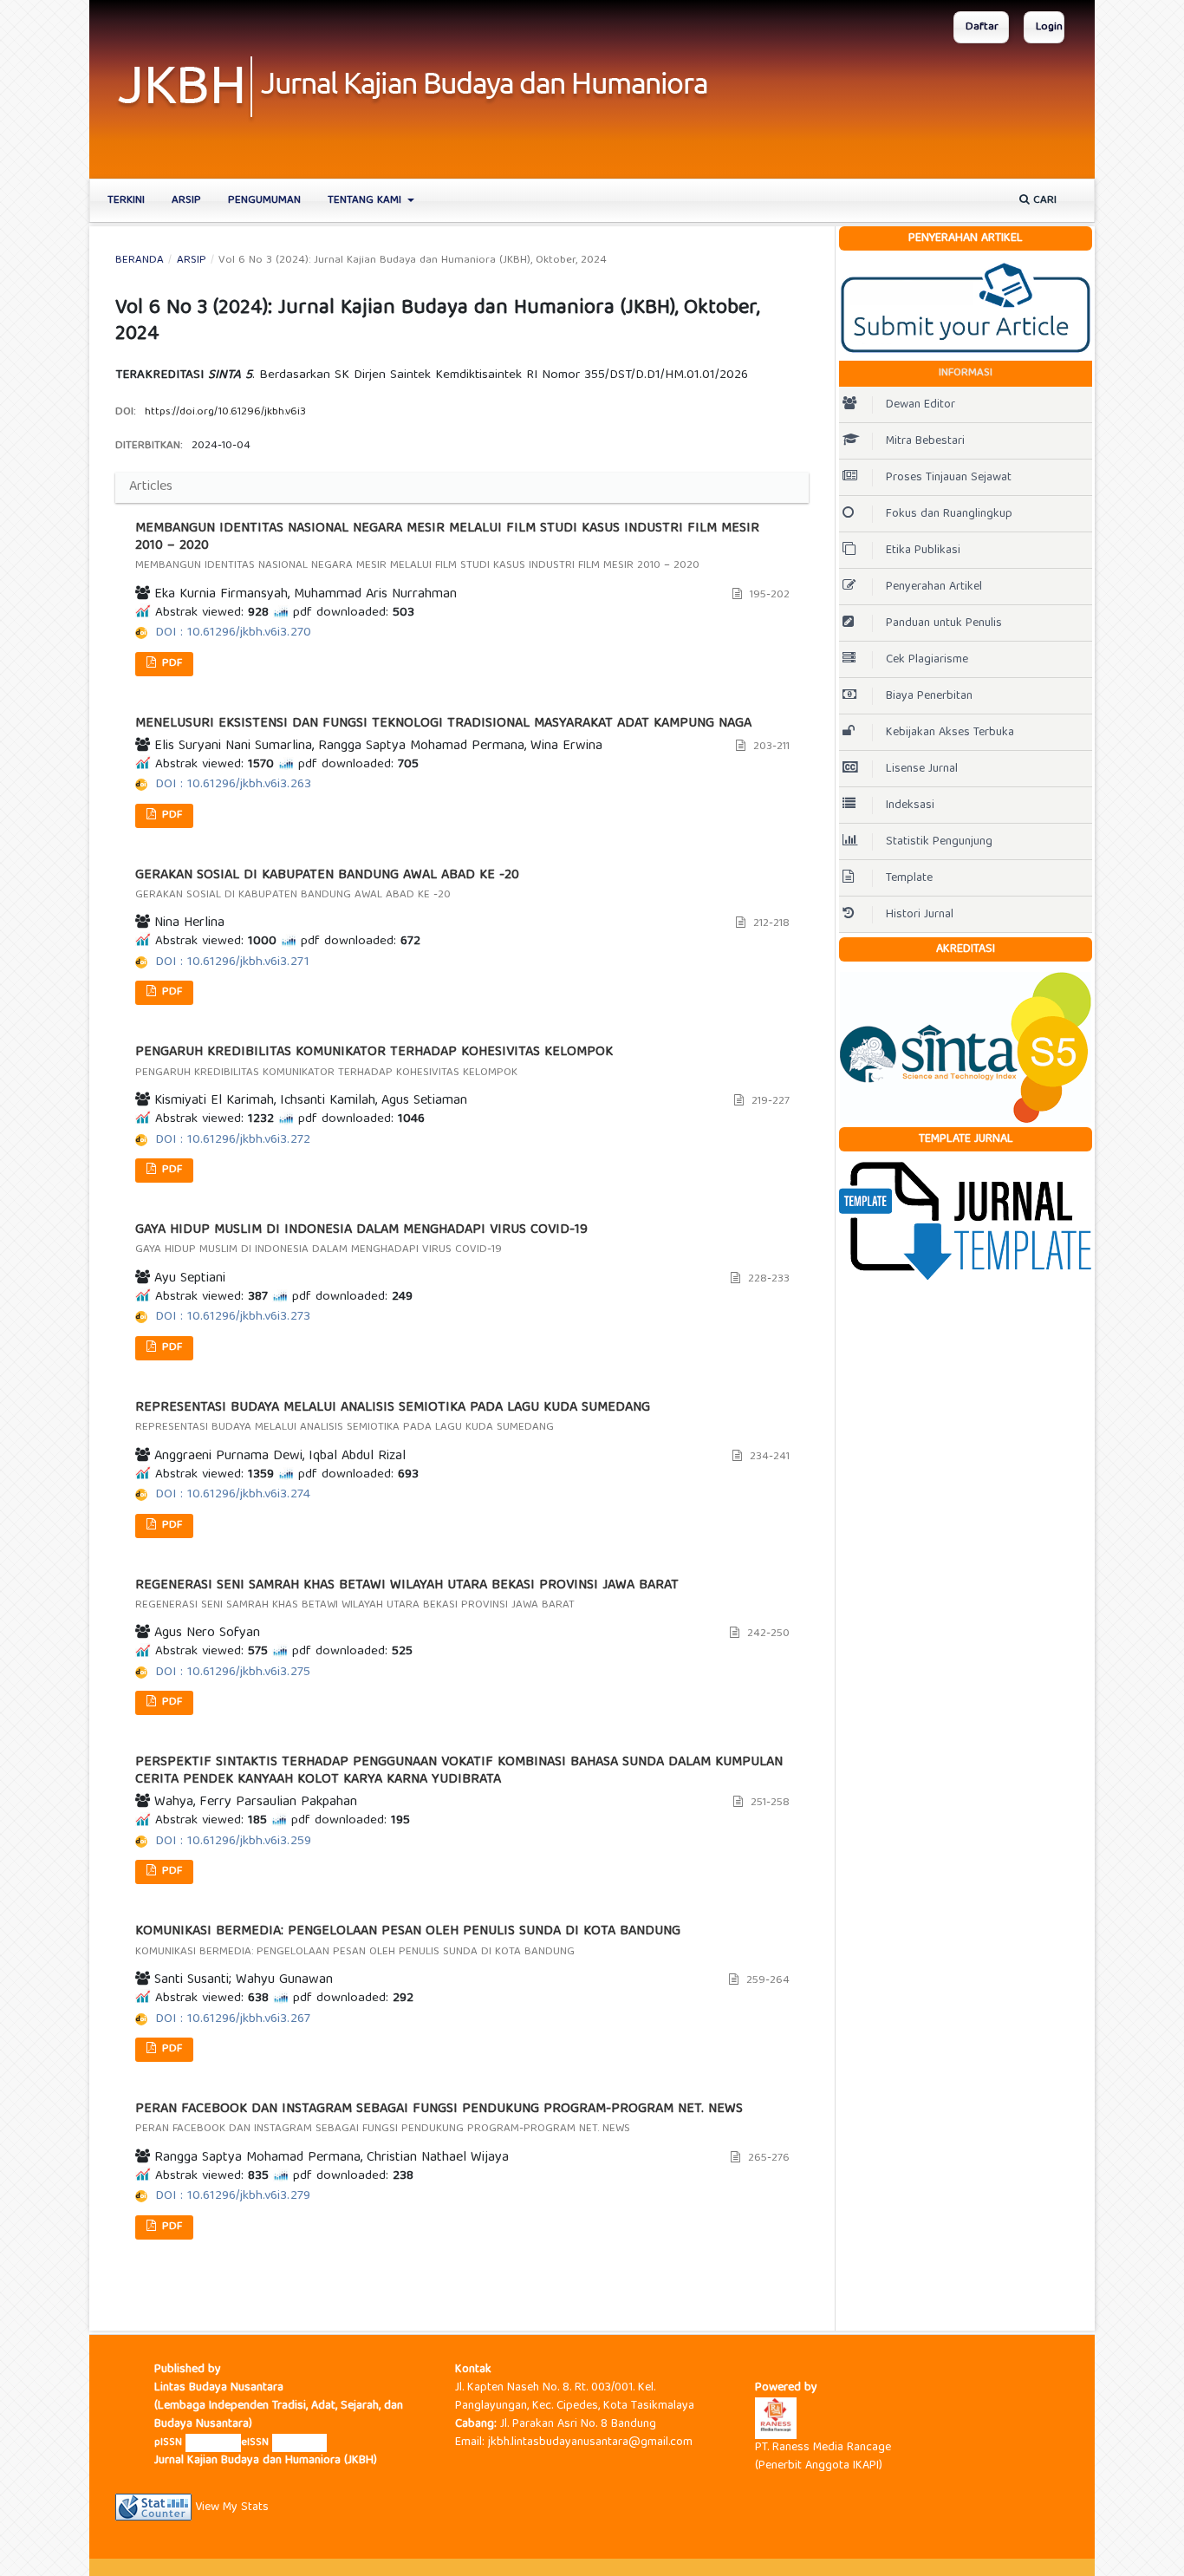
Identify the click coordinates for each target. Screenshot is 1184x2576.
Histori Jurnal (920, 915)
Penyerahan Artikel (936, 587)
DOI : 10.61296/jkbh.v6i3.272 (233, 1140)
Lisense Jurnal (924, 769)
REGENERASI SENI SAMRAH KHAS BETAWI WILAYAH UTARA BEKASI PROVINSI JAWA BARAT (407, 1596)
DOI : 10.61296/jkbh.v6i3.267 (233, 2019)
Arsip (186, 201)
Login (1049, 27)
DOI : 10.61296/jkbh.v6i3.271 (232, 962)
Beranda (140, 261)
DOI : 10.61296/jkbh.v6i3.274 (233, 1495)
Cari (1043, 201)
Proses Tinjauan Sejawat (950, 478)
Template (909, 878)
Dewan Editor (921, 405)
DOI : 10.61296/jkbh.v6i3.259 (233, 1842)
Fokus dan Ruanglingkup (951, 514)
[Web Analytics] (153, 2508)
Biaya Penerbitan (929, 696)
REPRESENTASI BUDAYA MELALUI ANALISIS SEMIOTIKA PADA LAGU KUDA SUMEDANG (393, 1418)
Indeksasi (912, 805)
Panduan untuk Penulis (946, 623)
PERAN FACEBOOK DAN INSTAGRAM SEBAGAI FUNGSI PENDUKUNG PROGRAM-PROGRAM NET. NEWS (439, 2119)
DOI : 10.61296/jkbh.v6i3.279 (233, 2196)
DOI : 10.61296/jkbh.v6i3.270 (233, 633)
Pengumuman (264, 201)
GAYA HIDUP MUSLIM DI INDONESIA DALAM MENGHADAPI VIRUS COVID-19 (361, 1240)
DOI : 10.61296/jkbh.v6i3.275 (233, 1673)
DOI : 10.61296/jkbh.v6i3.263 (233, 785)
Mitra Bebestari (925, 441)
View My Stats (232, 2508)
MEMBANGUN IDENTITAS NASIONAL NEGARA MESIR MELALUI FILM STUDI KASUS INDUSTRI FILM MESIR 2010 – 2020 (447, 548)
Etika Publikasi (925, 551)
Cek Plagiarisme (929, 660)
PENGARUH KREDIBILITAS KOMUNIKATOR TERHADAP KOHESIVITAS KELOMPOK (374, 1063)
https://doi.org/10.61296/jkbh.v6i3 (225, 412)
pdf (170, 664)
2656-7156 (213, 2443)
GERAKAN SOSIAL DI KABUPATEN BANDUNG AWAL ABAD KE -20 (327, 886)
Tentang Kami (366, 201)
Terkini (126, 201)
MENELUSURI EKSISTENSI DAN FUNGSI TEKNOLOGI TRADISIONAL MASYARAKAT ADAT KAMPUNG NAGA (443, 724)
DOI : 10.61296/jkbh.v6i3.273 (233, 1317)
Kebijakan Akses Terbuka (952, 733)
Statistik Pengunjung (939, 842)
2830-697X (299, 2443)
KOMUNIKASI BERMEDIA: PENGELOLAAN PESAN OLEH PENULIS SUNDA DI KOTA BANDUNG (408, 1942)
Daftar (982, 27)
